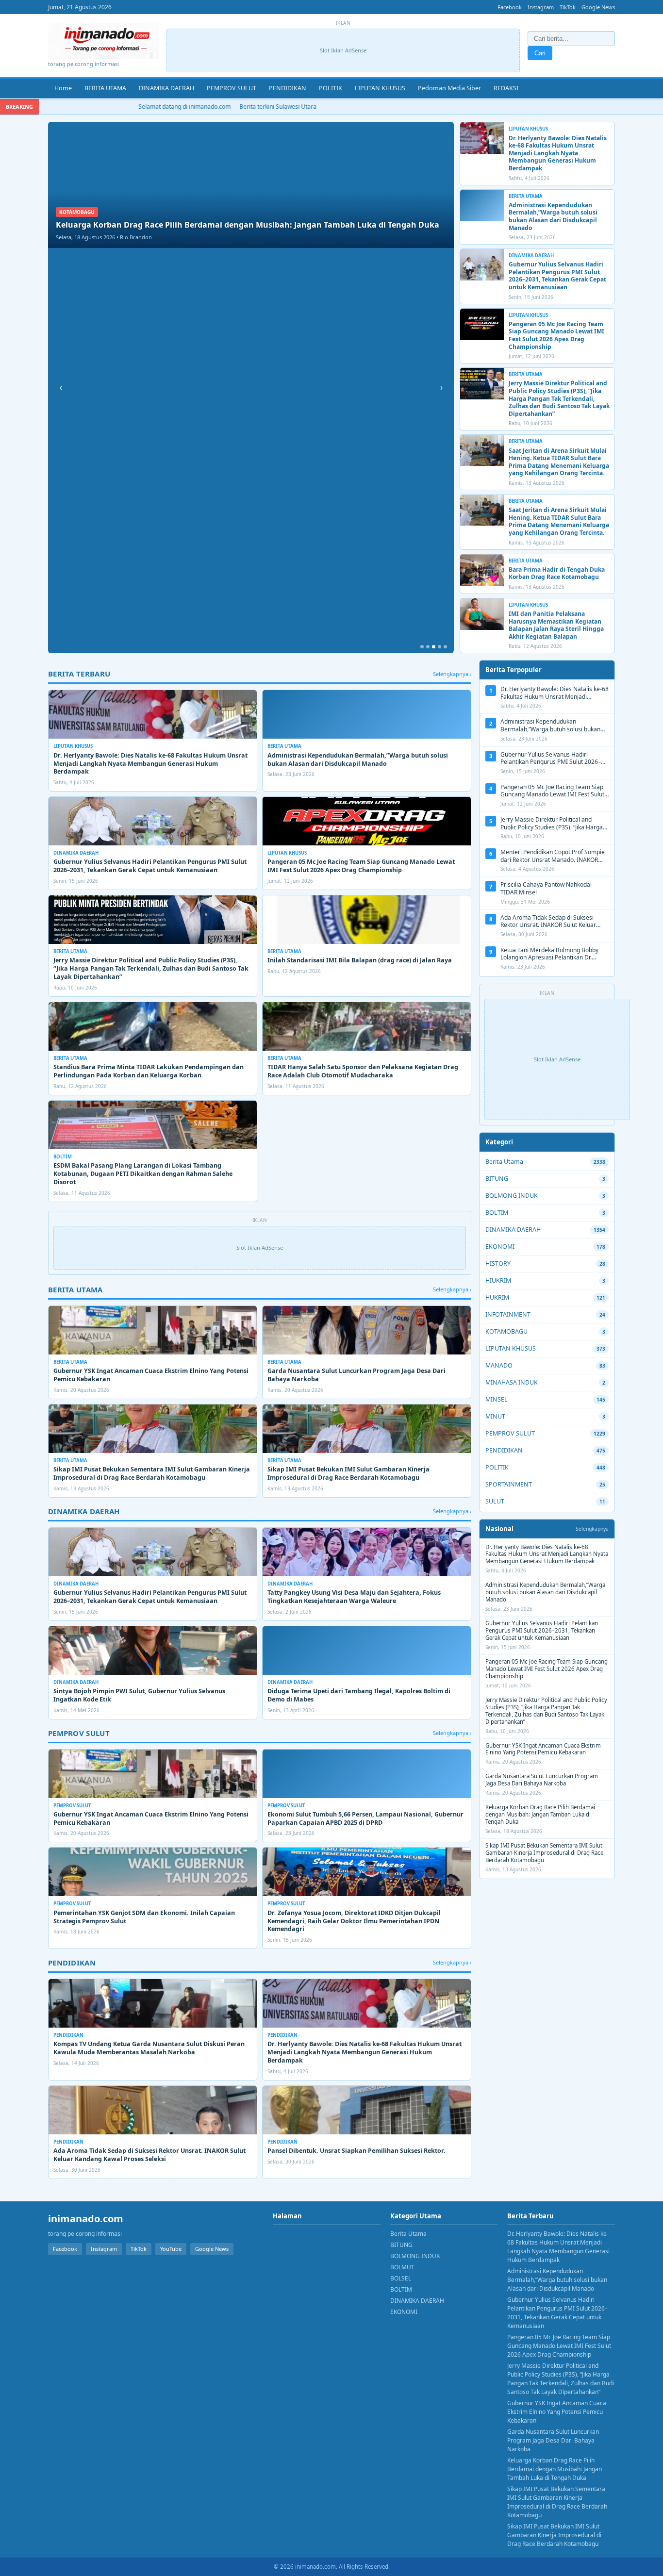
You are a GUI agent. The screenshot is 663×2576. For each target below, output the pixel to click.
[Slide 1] (422, 647)
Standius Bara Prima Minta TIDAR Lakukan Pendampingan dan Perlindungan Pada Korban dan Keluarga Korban (149, 1071)
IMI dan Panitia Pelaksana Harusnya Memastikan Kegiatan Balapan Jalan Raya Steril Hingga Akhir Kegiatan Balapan (556, 625)
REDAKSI (506, 88)
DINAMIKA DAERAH (166, 88)
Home (63, 88)
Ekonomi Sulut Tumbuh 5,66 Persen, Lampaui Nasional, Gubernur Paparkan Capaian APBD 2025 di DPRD (365, 1818)
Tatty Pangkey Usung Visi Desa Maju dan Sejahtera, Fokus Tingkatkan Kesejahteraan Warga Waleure (354, 1597)
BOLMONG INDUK (512, 1196)
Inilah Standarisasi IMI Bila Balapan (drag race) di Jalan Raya (360, 960)
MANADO (499, 1365)
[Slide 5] (445, 647)
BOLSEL (401, 2278)
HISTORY (498, 1263)
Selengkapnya (592, 1529)
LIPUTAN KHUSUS (380, 88)
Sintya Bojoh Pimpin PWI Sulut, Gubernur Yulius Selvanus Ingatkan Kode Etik (139, 1695)
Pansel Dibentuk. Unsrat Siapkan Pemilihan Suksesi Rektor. (356, 2151)
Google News (598, 7)
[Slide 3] (434, 647)
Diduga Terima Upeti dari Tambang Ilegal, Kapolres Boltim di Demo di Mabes (359, 1695)
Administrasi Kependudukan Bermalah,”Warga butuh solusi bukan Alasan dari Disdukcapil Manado (553, 216)
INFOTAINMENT (508, 1314)
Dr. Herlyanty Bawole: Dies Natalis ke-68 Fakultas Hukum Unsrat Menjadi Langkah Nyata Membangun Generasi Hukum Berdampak (558, 153)
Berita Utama (504, 1162)
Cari (540, 53)
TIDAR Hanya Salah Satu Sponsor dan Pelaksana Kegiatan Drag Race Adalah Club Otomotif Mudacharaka (363, 1071)
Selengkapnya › (452, 674)
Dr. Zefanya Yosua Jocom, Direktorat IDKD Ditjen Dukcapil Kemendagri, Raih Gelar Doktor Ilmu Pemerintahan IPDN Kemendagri (354, 1921)
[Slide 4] (439, 647)
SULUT (495, 1501)
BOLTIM (497, 1213)
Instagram (541, 7)
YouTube (171, 2249)
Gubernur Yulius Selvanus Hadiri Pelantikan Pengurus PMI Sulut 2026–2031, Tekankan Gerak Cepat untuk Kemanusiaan (557, 276)
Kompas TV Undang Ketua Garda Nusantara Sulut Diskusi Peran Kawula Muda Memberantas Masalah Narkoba (149, 2048)
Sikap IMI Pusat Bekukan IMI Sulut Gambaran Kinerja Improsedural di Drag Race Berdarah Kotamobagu (348, 1473)
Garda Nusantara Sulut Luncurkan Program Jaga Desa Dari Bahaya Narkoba (356, 1375)
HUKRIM (497, 1297)
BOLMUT (402, 2267)
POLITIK (331, 88)
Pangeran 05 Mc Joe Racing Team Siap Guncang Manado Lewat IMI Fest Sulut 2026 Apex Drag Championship (556, 335)
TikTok (568, 7)
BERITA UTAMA (105, 88)
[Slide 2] (428, 647)
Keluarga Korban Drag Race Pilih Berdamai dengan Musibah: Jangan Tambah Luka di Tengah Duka (540, 1814)
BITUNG (497, 1179)
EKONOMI (500, 1247)
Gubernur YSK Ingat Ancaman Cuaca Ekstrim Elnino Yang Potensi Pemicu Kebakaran (151, 1375)
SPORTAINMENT (509, 1484)
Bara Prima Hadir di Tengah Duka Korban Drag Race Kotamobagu (557, 573)
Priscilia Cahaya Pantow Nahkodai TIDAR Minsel (546, 888)
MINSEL (497, 1399)
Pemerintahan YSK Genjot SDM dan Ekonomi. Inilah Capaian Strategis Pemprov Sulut (144, 1917)
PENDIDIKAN (288, 88)
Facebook (510, 7)
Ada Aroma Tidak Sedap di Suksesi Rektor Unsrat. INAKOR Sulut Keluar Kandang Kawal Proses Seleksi (149, 2155)
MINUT (495, 1416)
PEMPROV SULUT (232, 88)
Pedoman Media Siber (449, 88)
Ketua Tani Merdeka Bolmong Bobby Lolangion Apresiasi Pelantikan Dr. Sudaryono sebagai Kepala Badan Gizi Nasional (552, 961)
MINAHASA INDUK (512, 1382)
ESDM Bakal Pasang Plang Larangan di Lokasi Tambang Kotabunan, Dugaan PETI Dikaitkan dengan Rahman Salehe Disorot (143, 1174)
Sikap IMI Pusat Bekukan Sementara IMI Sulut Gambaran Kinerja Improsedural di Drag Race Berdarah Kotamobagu (152, 1473)
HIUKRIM (498, 1280)
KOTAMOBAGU (506, 1331)
